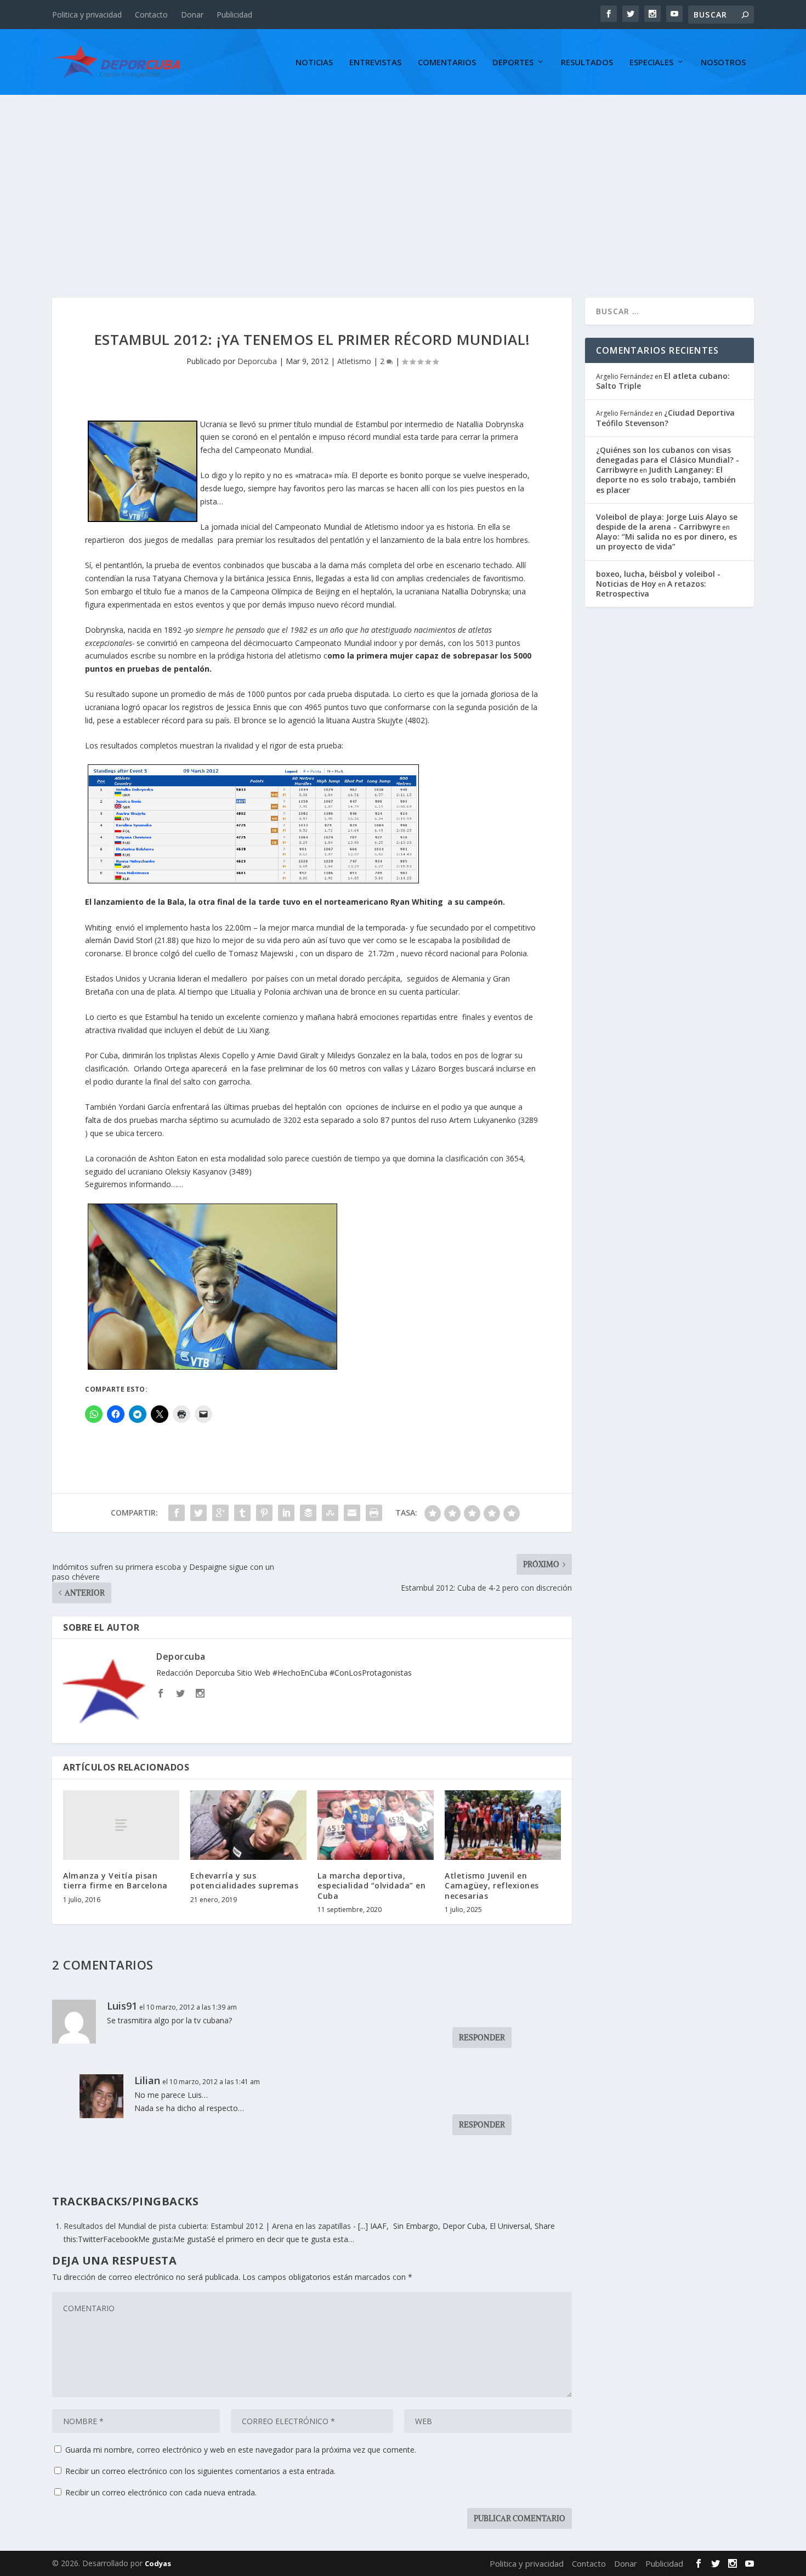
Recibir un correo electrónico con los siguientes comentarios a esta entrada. (200, 2471)
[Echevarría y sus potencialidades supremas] (248, 1825)
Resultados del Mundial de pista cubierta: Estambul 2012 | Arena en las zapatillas (207, 2226)
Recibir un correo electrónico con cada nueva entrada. (161, 2492)
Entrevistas (375, 63)
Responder (482, 2038)
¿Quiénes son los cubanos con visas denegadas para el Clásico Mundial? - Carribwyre (668, 460)
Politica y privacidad (87, 15)
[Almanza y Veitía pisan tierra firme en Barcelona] (121, 1825)
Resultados (587, 63)
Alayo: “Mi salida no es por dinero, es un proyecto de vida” (666, 541)
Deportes (513, 63)
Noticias (314, 63)
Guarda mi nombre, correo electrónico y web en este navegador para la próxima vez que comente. (241, 2450)
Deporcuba (257, 361)
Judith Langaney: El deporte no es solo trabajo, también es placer (666, 480)
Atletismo (354, 361)
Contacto (151, 15)
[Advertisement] (403, 177)
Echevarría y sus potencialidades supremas (244, 1880)
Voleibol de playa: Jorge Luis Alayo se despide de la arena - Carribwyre (667, 522)
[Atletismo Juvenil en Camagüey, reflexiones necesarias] (503, 1825)
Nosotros (723, 63)
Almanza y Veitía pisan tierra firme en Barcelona (115, 1880)
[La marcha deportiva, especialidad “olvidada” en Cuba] (376, 1825)
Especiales (651, 63)
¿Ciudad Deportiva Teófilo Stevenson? (665, 418)
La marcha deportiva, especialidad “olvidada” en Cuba (371, 1885)
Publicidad (234, 15)
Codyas (158, 2563)
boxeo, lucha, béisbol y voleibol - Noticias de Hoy (658, 579)
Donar (192, 15)
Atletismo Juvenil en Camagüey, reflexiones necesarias (492, 1885)
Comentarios (447, 63)
